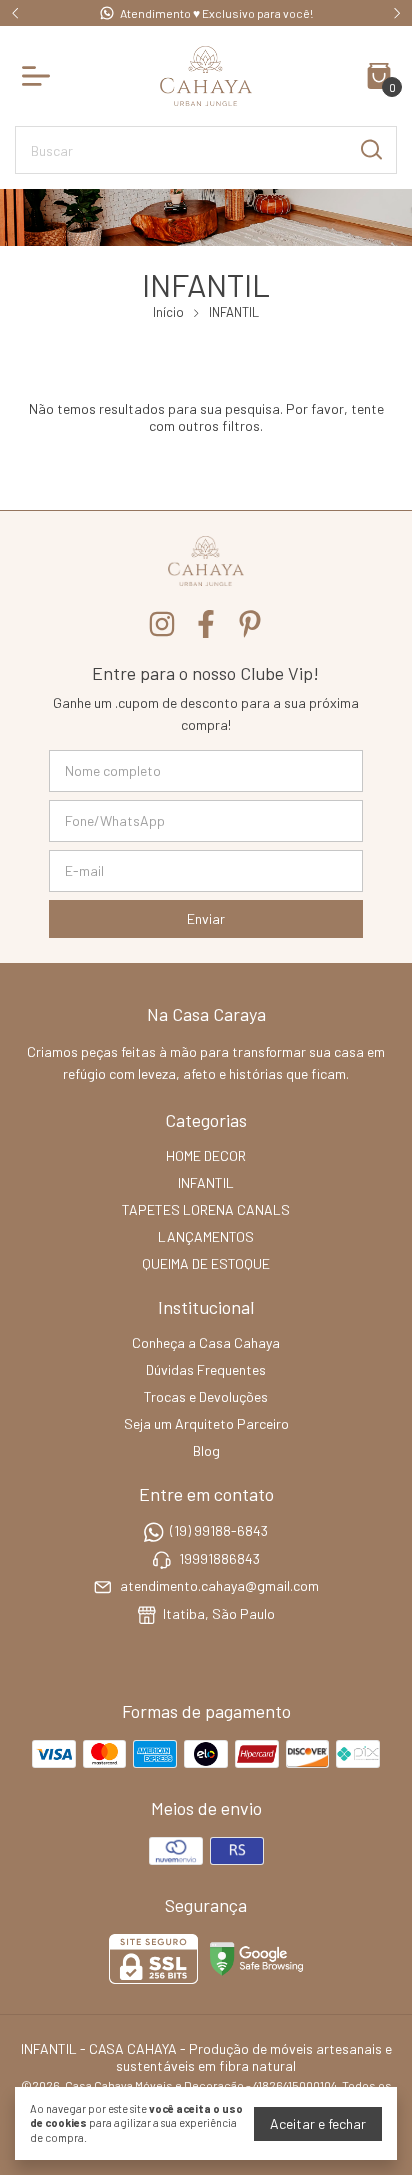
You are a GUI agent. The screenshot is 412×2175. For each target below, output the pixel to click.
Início (168, 312)
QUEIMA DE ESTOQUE (206, 1263)
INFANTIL (206, 1182)
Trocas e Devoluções (206, 1396)
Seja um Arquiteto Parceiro (206, 1423)
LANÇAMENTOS (206, 1236)
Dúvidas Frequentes (206, 1369)
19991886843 (219, 1558)
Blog (206, 1450)
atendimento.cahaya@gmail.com (219, 1585)
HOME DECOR (206, 1155)
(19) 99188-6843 (219, 1531)
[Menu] (40, 76)
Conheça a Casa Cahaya (206, 1342)
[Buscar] (370, 149)
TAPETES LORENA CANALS (206, 1209)
